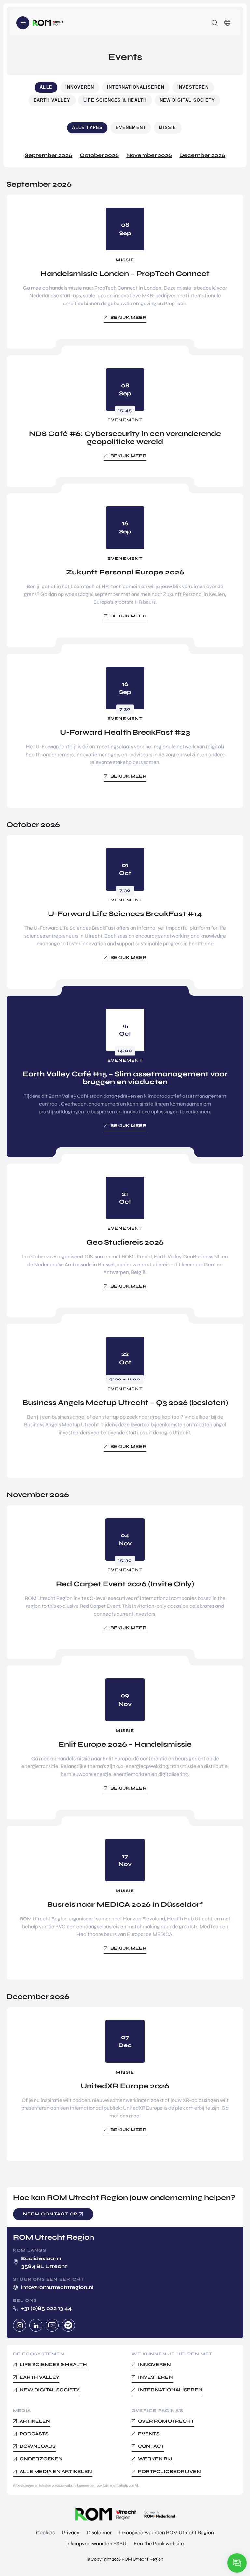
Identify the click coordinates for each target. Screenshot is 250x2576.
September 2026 (49, 155)
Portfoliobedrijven (169, 2471)
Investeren (193, 87)
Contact (151, 2446)
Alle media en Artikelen (56, 2471)
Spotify (68, 2325)
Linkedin (36, 2325)
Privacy (71, 2533)
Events (149, 2434)
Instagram (20, 2325)
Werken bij (155, 2459)
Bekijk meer (128, 317)
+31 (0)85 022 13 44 (46, 2308)
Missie (167, 127)
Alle (46, 87)
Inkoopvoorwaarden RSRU (96, 2544)
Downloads (38, 2446)
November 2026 (149, 155)
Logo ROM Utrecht (48, 23)
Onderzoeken (41, 2459)
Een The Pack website (159, 2544)
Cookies (45, 2533)
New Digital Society (187, 100)
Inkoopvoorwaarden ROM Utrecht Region (167, 2533)
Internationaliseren (136, 87)
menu (23, 23)
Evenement (131, 127)
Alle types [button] (87, 127)
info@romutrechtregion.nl (57, 2287)
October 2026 (99, 155)
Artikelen (35, 2421)
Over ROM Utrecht (166, 2421)
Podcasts (34, 2434)
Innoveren (80, 87)
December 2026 (202, 155)
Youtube (52, 2325)
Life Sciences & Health (115, 100)
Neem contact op (50, 2214)
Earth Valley (52, 100)
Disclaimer (99, 2533)
